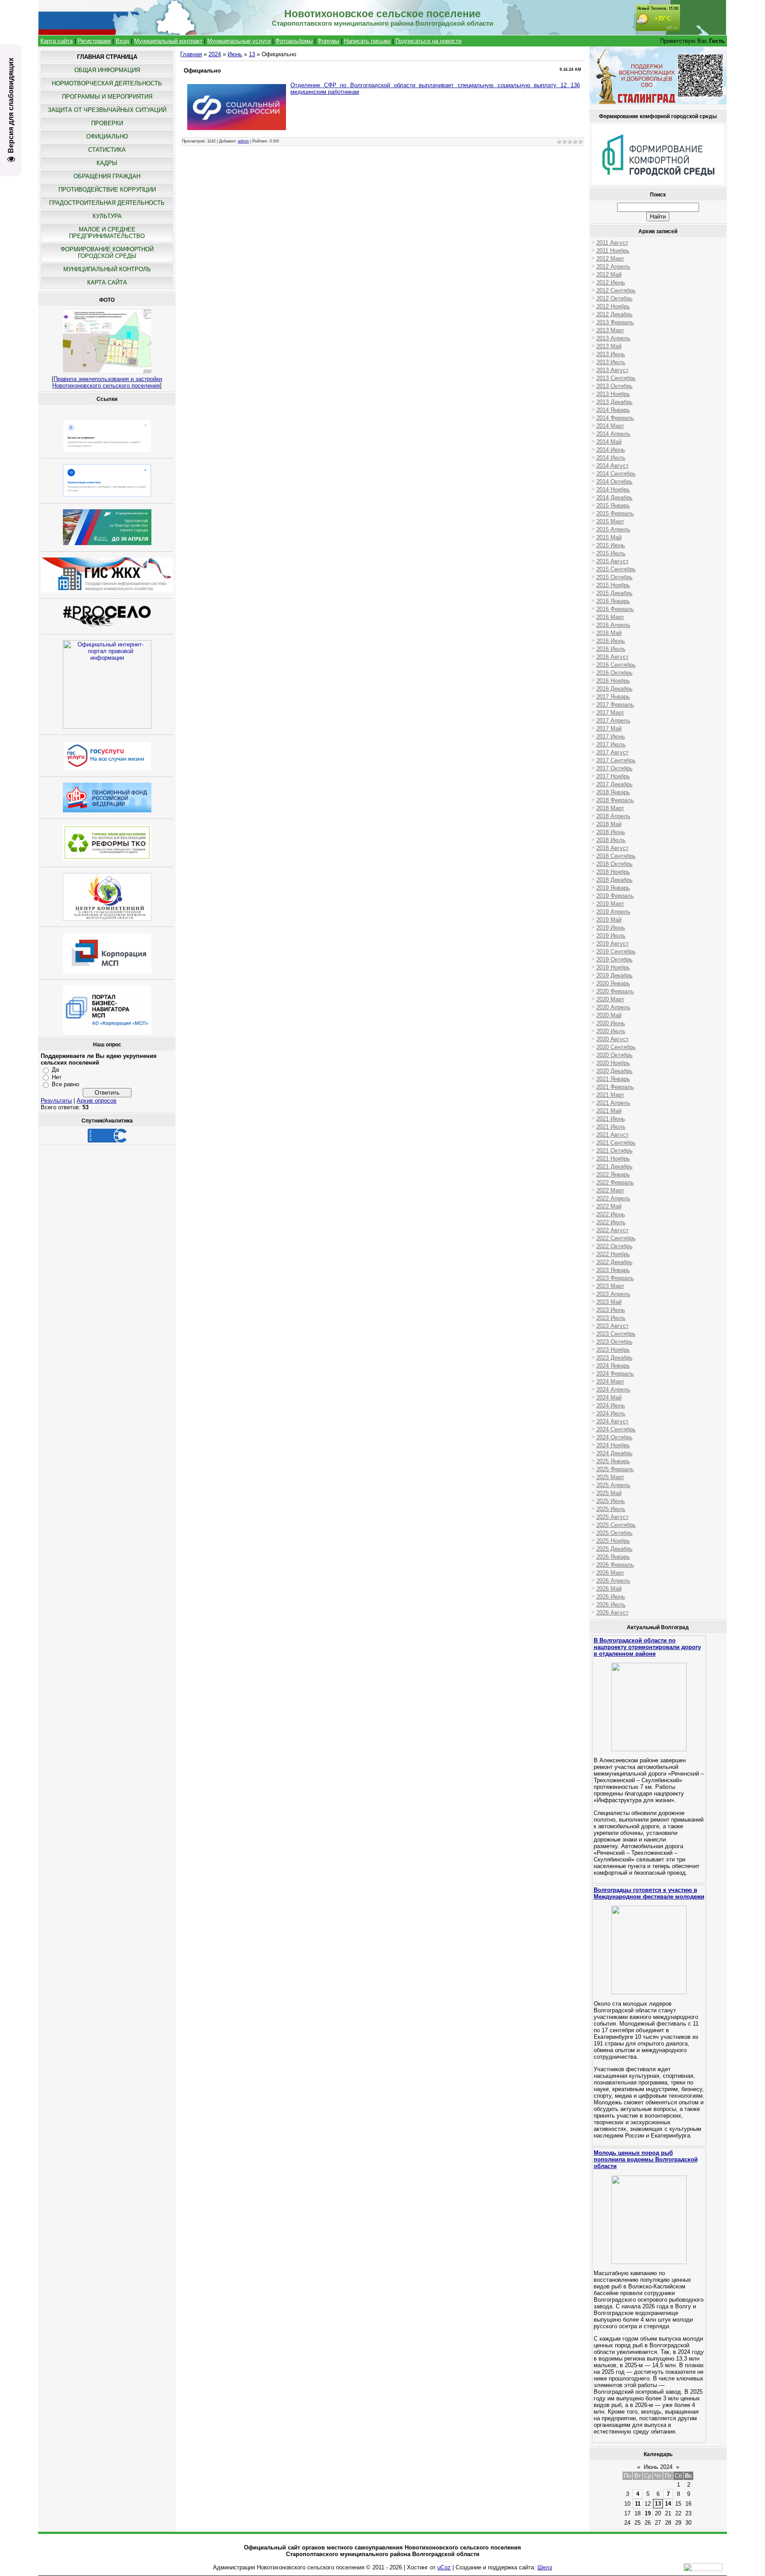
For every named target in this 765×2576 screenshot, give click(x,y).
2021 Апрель (613, 1103)
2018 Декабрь (614, 880)
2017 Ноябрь (613, 776)
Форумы (328, 41)
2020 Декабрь (614, 1071)
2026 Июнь (611, 1597)
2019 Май (609, 920)
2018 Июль (611, 840)
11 (638, 2504)
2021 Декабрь (614, 1167)
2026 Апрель (613, 1581)
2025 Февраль (615, 1469)
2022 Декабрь (614, 1262)
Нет (57, 1077)
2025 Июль (611, 1509)
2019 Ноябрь (613, 967)
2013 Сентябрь (616, 378)
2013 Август (612, 370)
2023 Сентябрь (616, 1334)
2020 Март (610, 999)
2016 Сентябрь (616, 665)
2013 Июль (611, 362)
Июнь (235, 54)
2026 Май (609, 1589)
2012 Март (610, 259)
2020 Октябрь (614, 1055)
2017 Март (610, 713)
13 (252, 54)
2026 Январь (613, 1557)
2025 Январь (613, 1461)
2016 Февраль (615, 609)
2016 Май (609, 633)
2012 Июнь (611, 283)
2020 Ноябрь (613, 1063)
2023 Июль (611, 1318)
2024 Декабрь (614, 1453)
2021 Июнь (611, 1119)
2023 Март (610, 1286)
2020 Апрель (613, 1007)
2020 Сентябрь (616, 1047)
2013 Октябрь (614, 386)
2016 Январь (613, 601)
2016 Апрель (613, 625)
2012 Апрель (613, 267)
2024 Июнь (611, 1405)
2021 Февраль (615, 1087)
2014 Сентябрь (616, 474)
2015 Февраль (615, 513)
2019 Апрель (613, 912)
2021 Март (610, 1095)
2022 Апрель (613, 1198)
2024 (215, 54)
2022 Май (609, 1206)
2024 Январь (613, 1366)
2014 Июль (611, 458)
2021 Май (609, 1111)
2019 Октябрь (614, 959)
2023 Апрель (613, 1294)
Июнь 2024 (658, 2467)
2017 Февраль (615, 705)
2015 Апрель (613, 529)
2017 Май (609, 729)
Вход (122, 41)
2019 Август (612, 944)
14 (668, 2504)
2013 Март (610, 330)
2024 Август (612, 1421)
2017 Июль (611, 744)
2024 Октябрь (614, 1437)
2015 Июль (611, 553)
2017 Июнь (611, 736)
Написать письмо (367, 41)
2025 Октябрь (614, 1533)
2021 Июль (611, 1127)
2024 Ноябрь (613, 1445)
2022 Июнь (611, 1214)
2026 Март (610, 1573)
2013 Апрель (613, 338)
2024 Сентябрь (616, 1429)
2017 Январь (613, 697)
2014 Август (612, 466)
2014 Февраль (615, 418)
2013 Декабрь (614, 402)
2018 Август (612, 848)
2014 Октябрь (614, 482)
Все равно (66, 1084)
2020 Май (609, 1015)
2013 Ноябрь (613, 394)
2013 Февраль (615, 322)
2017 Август (612, 752)
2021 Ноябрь (613, 1159)
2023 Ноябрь (613, 1350)
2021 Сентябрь (616, 1143)
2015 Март (610, 521)
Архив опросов (97, 1101)
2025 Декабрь (614, 1549)
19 (648, 2513)
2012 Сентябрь (616, 290)
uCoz (444, 2567)
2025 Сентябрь (616, 1525)
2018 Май (609, 824)
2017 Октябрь (614, 768)
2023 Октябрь (614, 1342)
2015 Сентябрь (616, 569)
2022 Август (612, 1230)
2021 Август (612, 1135)
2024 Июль (611, 1413)
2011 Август (612, 243)
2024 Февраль (615, 1374)
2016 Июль (611, 649)
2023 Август (612, 1326)
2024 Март (610, 1382)
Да (55, 1070)
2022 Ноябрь (613, 1254)
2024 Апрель (613, 1390)
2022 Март (610, 1190)
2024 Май (609, 1398)
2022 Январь (613, 1175)
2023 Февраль (615, 1278)
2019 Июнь (611, 928)
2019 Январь (613, 888)
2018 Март (610, 808)
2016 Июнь (611, 641)
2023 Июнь (611, 1310)
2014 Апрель (613, 434)
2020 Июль (611, 1031)
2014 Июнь (611, 450)
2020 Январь (613, 983)
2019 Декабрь (614, 975)
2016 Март (610, 617)
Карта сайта (56, 41)
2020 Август (612, 1039)
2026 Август (612, 1613)
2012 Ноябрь (613, 306)
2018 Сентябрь (616, 856)
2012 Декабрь (614, 314)
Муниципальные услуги (239, 41)
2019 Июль (611, 936)
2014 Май (609, 442)
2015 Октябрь (614, 577)
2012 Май (609, 275)
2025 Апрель (613, 1485)
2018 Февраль (615, 800)
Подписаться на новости (428, 41)
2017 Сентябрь (616, 760)
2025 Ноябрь (613, 1541)
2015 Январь (613, 506)
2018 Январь (613, 792)
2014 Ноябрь (613, 490)
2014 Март (610, 426)
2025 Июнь (611, 1501)
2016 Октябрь (614, 673)
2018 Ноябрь (613, 872)
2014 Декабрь (614, 498)
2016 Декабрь (614, 689)
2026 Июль (611, 1605)
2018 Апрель (613, 816)
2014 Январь (613, 410)
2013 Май (609, 346)
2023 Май (609, 1302)
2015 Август (612, 561)
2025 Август (612, 1517)
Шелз (545, 2567)
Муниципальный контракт (168, 41)
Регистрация (94, 41)
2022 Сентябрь (616, 1238)
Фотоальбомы (294, 41)
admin (243, 141)
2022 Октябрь (614, 1246)
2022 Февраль (615, 1182)
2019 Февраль (615, 896)
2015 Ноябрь (613, 585)
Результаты (56, 1101)
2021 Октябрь (614, 1151)
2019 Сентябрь (616, 952)
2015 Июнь (611, 545)
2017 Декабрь (614, 784)
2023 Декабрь (614, 1358)
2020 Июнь (611, 1023)
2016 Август (612, 657)
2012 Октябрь (614, 298)
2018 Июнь (611, 832)
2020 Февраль (615, 991)
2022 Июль (611, 1222)
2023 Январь (613, 1270)
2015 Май (609, 537)
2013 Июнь (611, 354)
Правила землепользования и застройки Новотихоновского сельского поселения (107, 382)
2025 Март (610, 1477)
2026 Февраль (615, 1565)
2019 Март (610, 904)
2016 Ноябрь (613, 681)
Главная (191, 54)
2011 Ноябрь (613, 251)
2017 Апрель (613, 721)
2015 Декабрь (614, 593)
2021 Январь (613, 1079)
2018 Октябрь (614, 864)
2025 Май (609, 1493)
